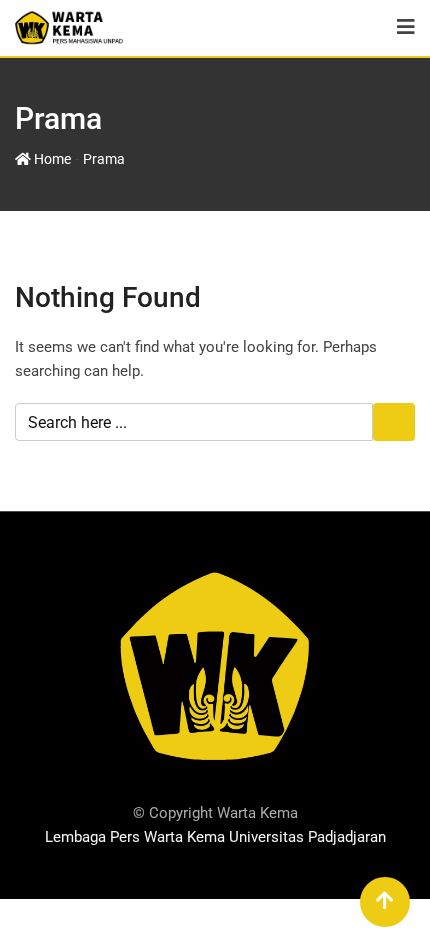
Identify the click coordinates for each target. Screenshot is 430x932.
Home (51, 159)
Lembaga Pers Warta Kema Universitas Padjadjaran (215, 837)
